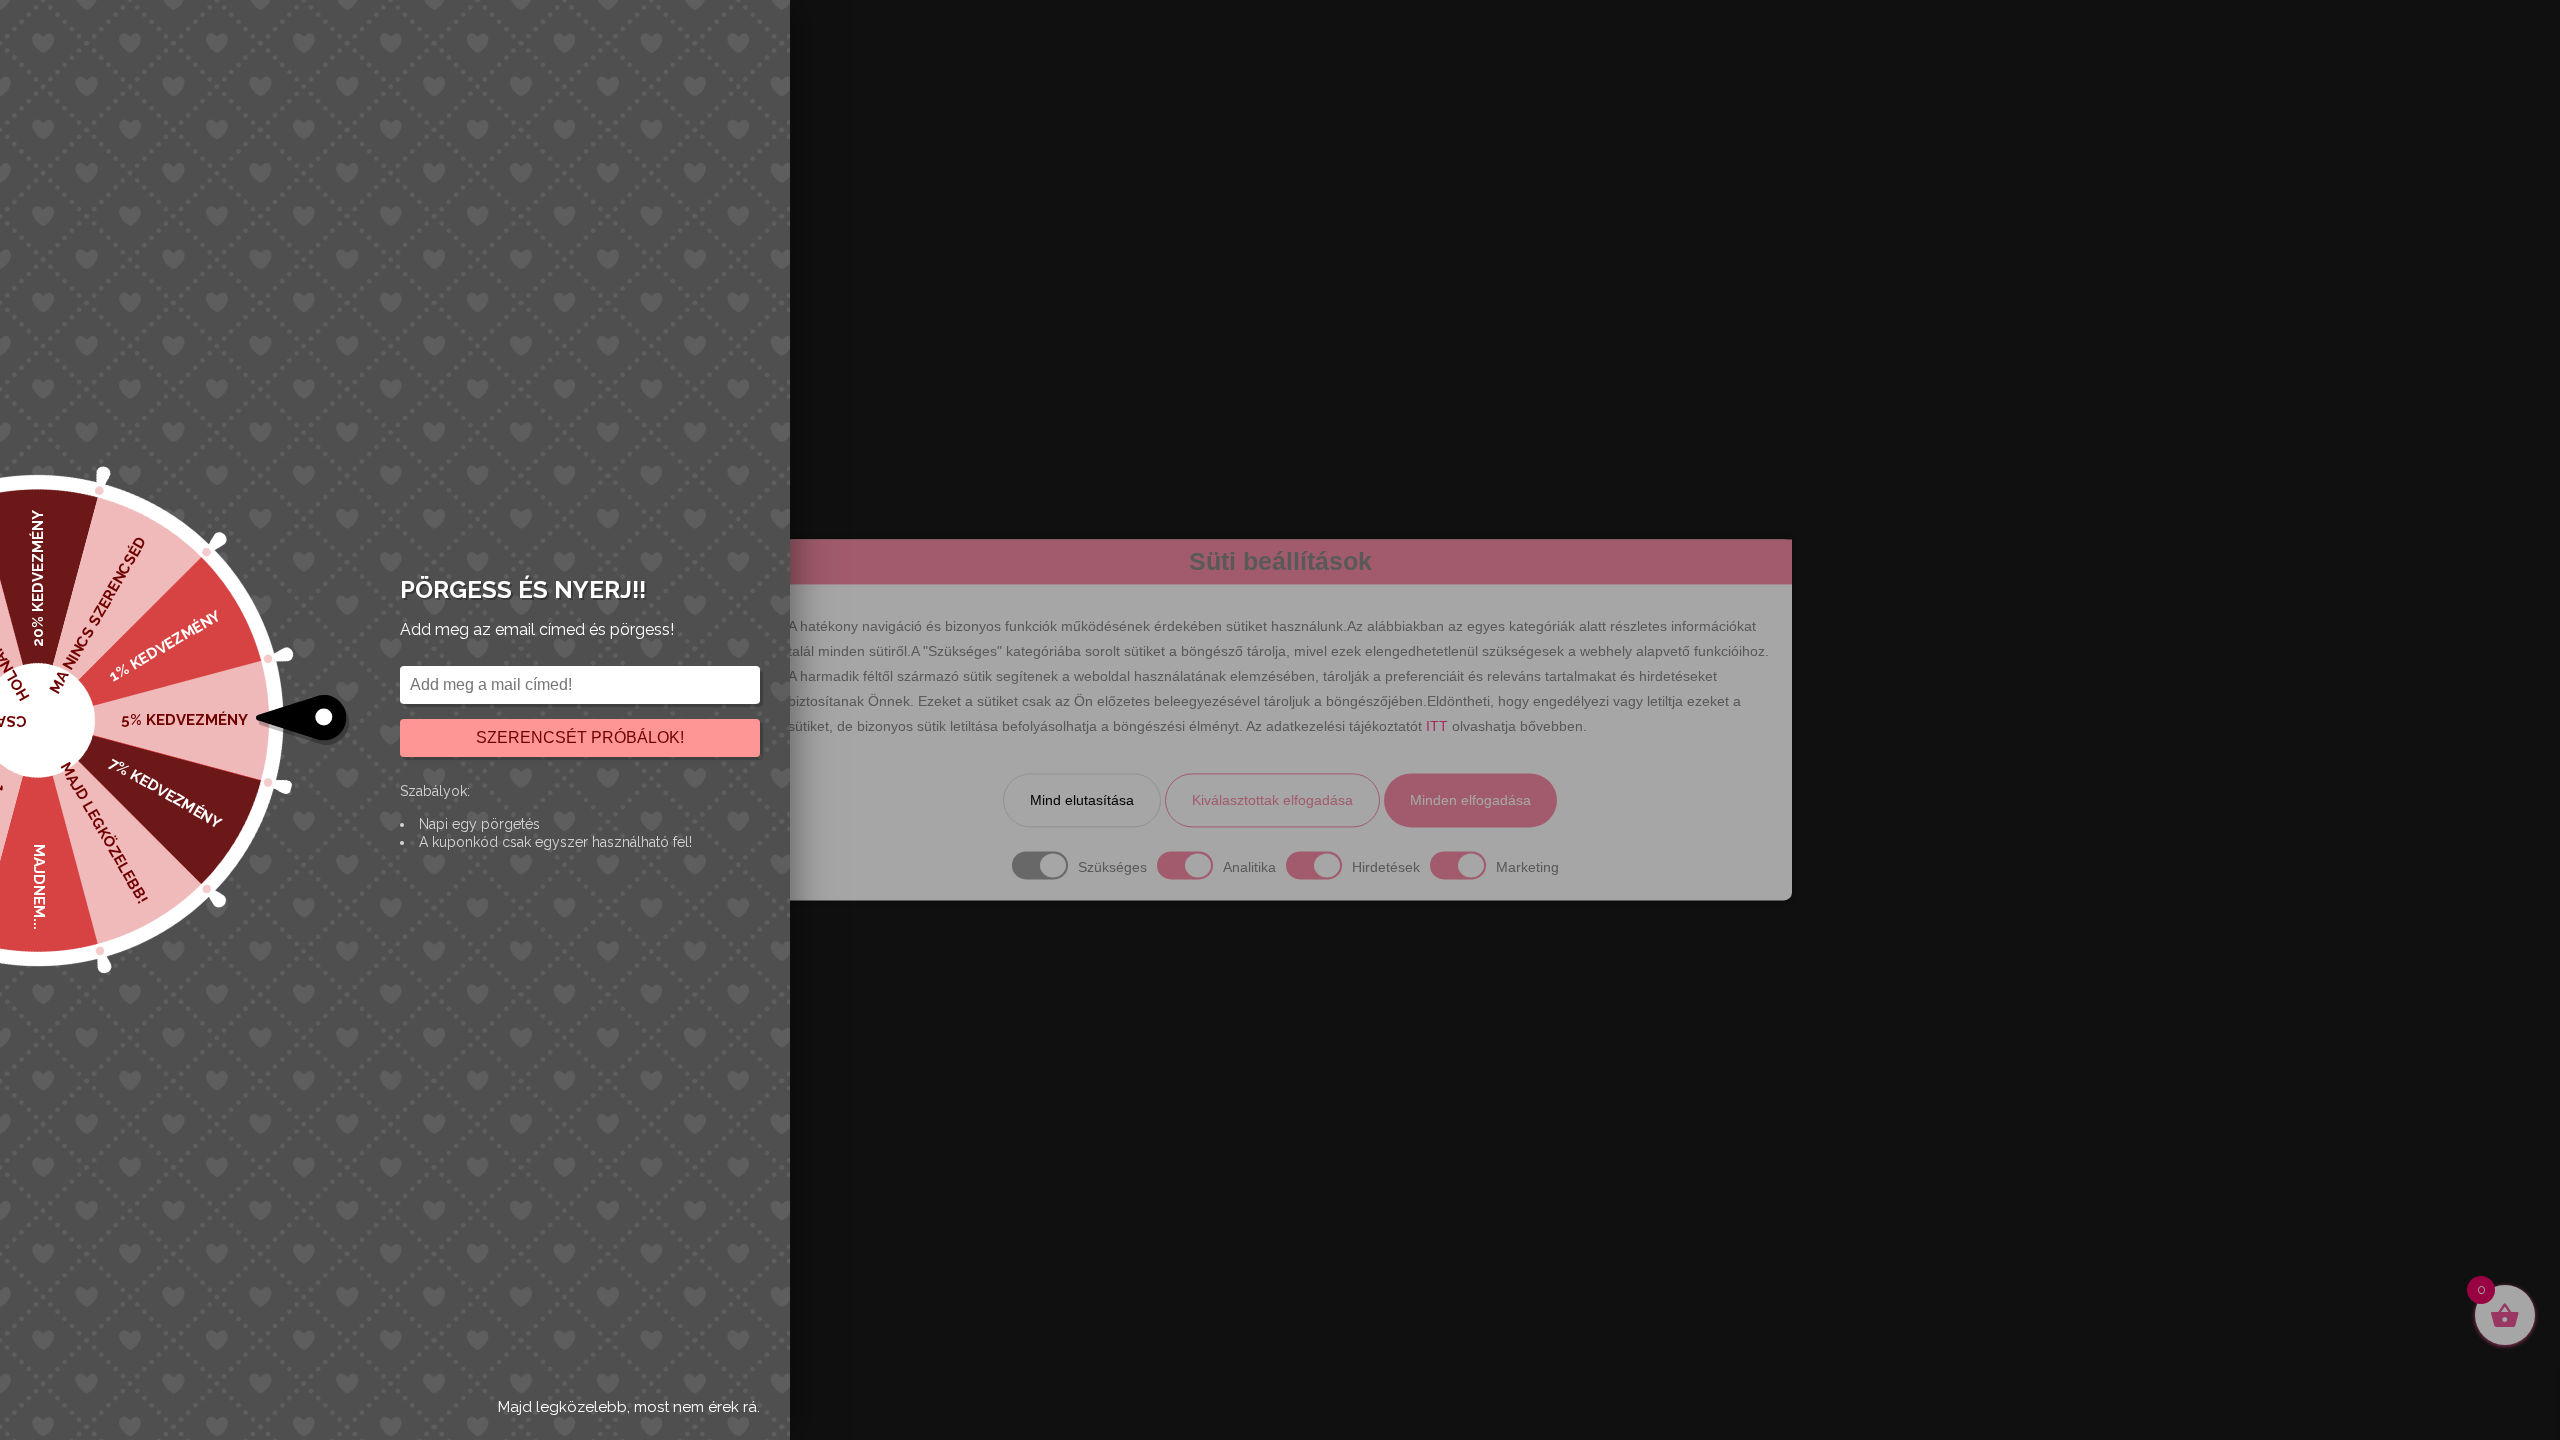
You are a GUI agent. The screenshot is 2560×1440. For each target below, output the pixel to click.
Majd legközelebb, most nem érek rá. (629, 1407)
